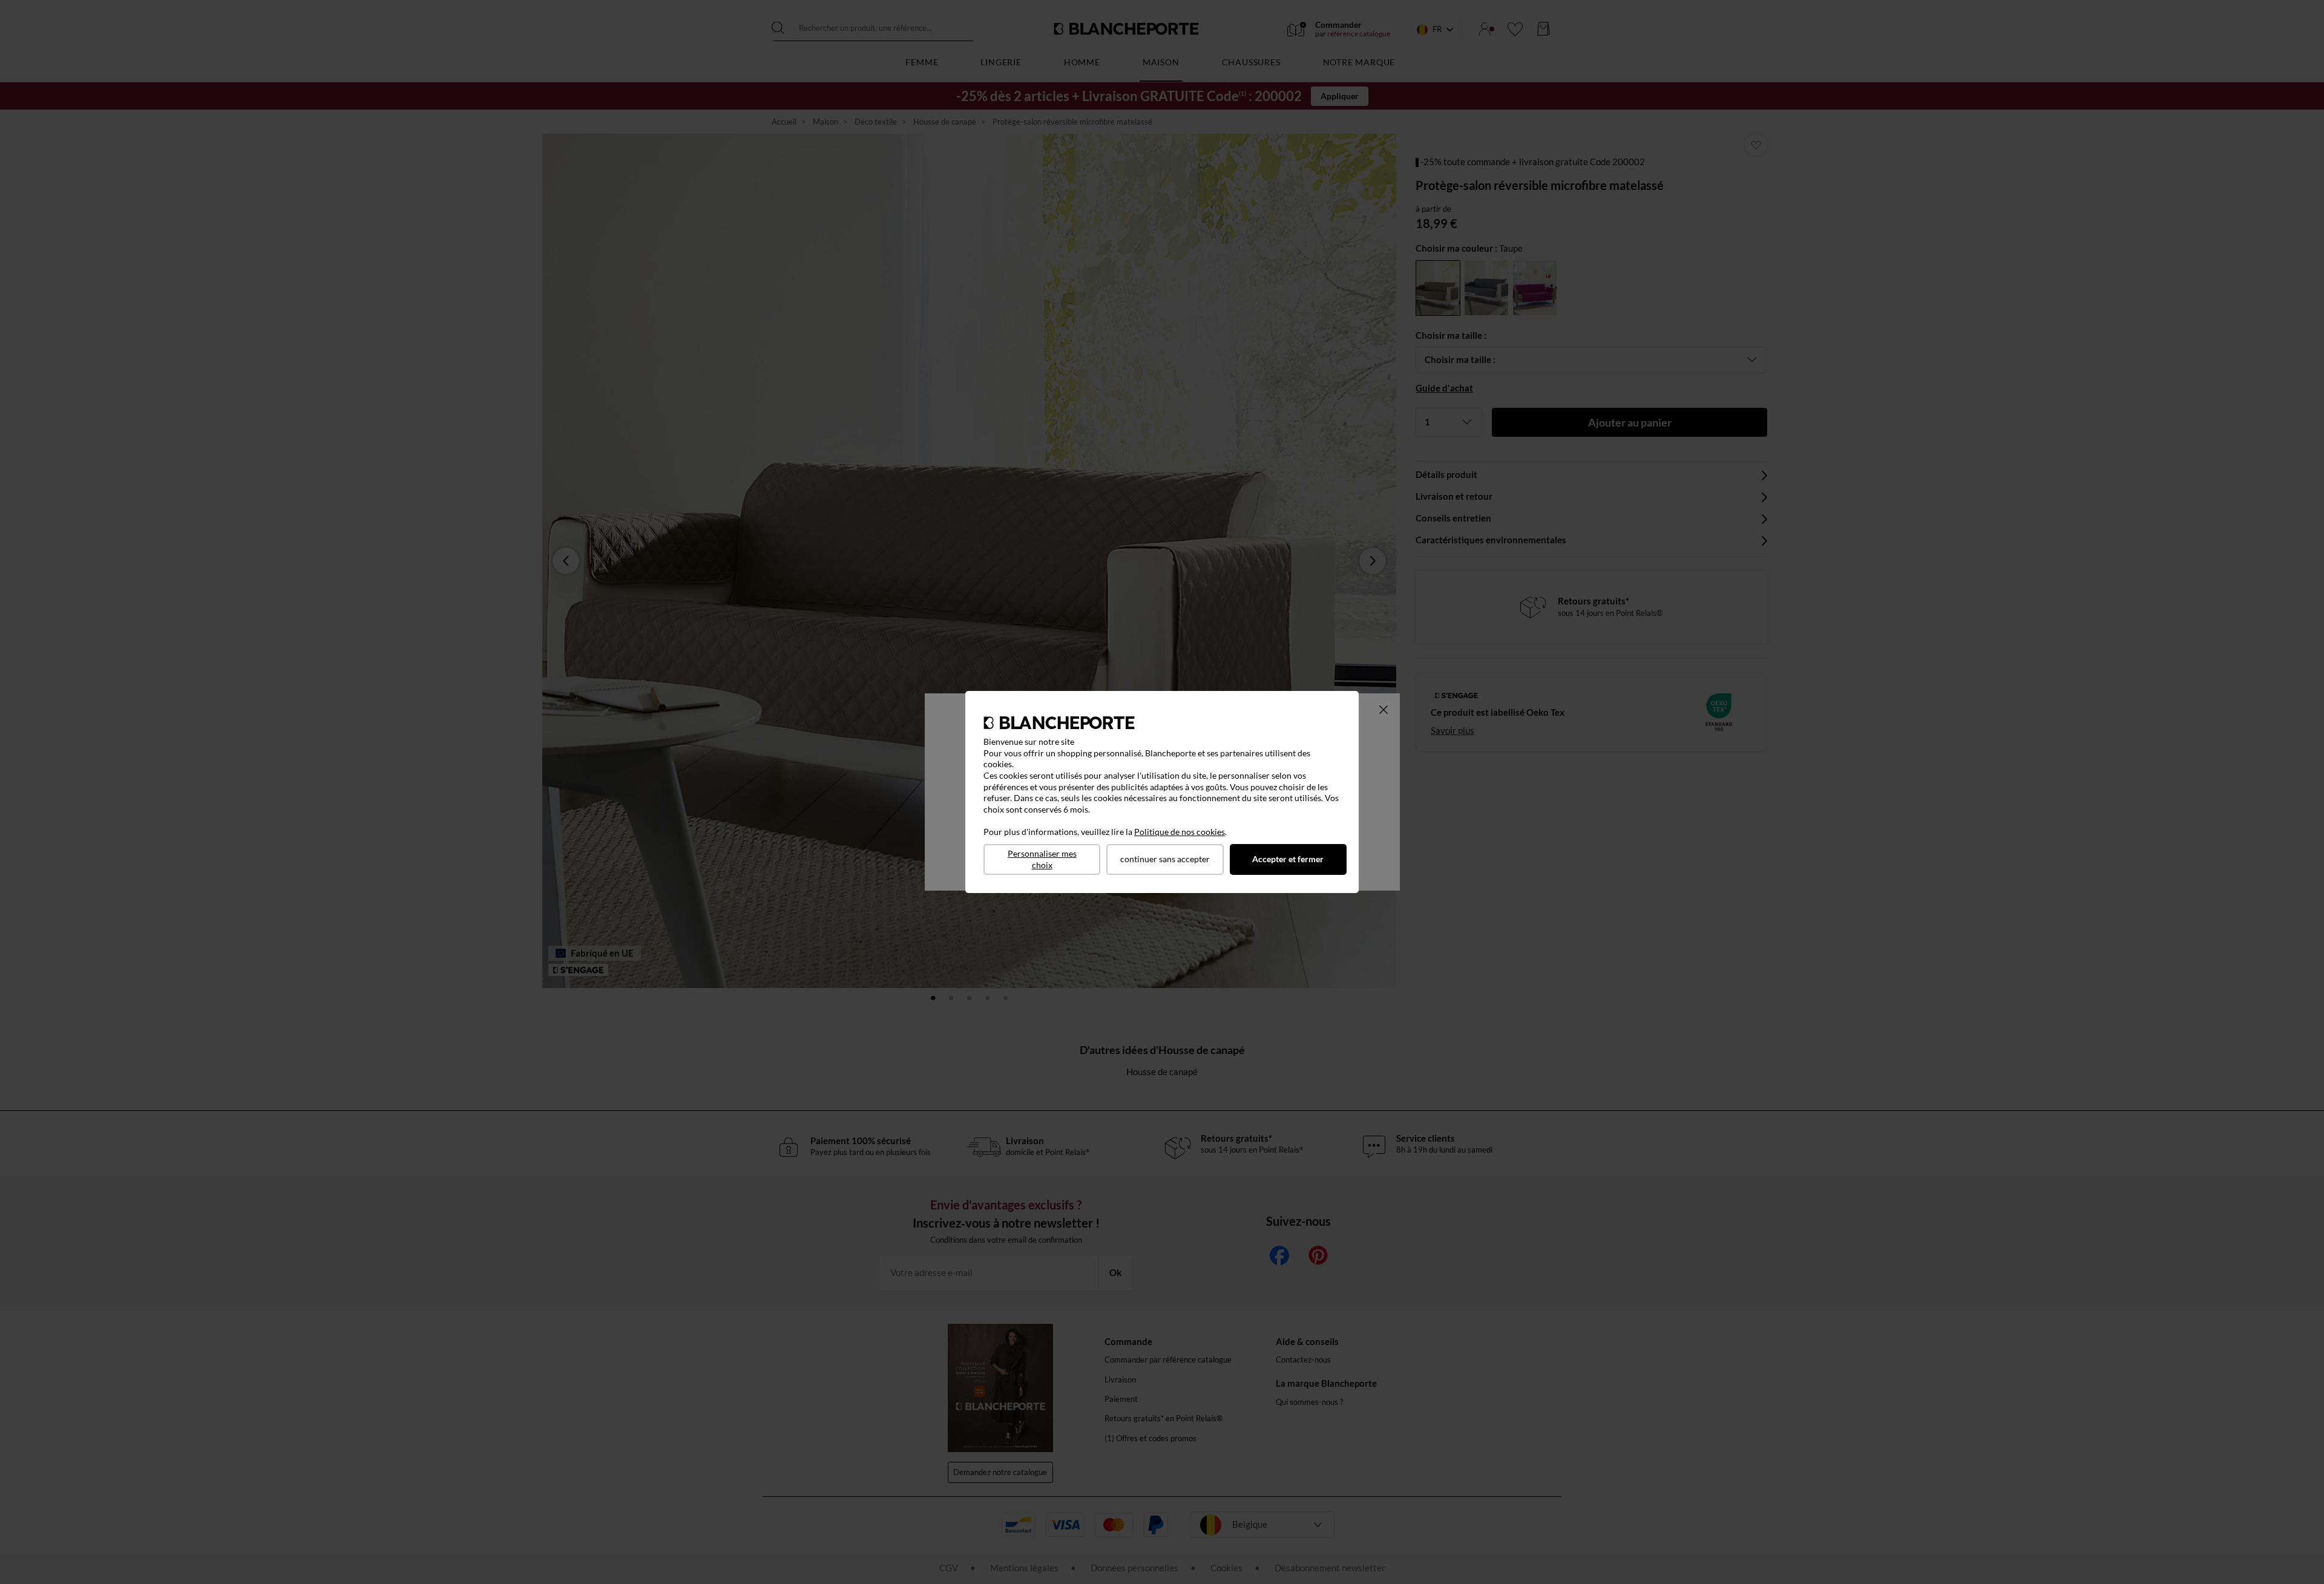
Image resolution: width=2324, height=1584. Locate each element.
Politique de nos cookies (1180, 832)
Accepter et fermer (1288, 859)
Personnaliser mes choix (1042, 859)
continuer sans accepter (1165, 859)
